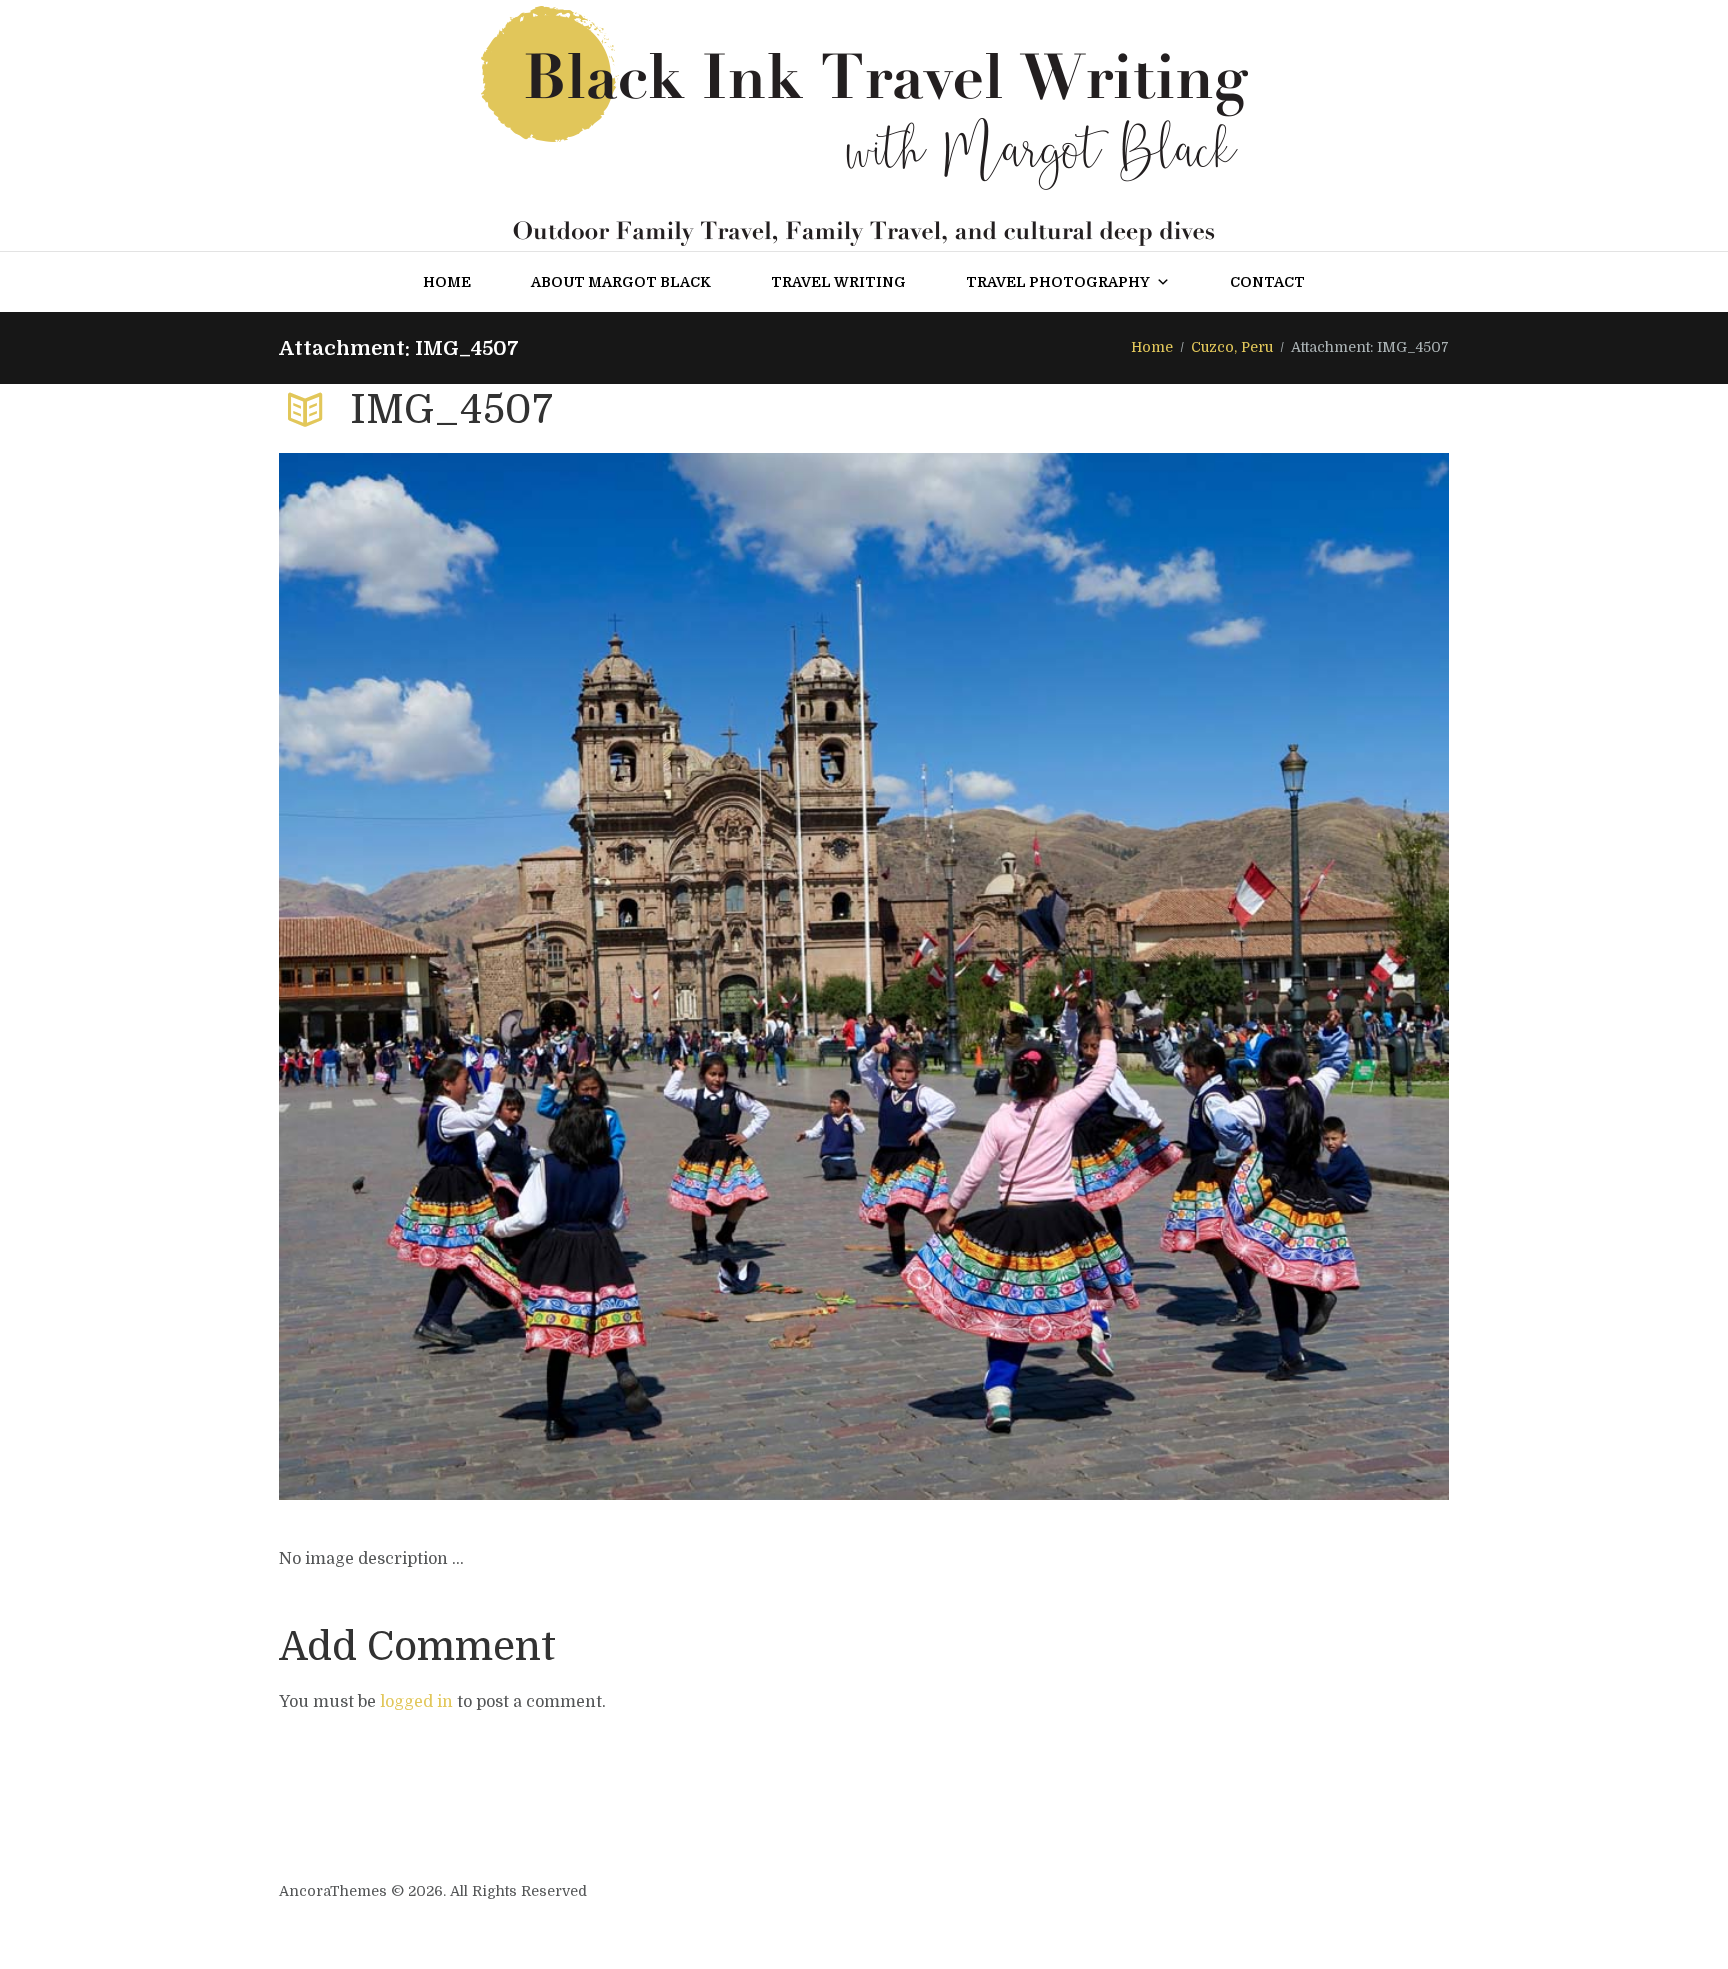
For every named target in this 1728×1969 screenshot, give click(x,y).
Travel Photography (1058, 282)
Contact (1267, 282)
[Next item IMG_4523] (1156, 976)
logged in (416, 1702)
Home (447, 282)
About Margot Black (621, 282)
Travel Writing (838, 282)
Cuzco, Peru (1232, 347)
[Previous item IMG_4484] (571, 976)
